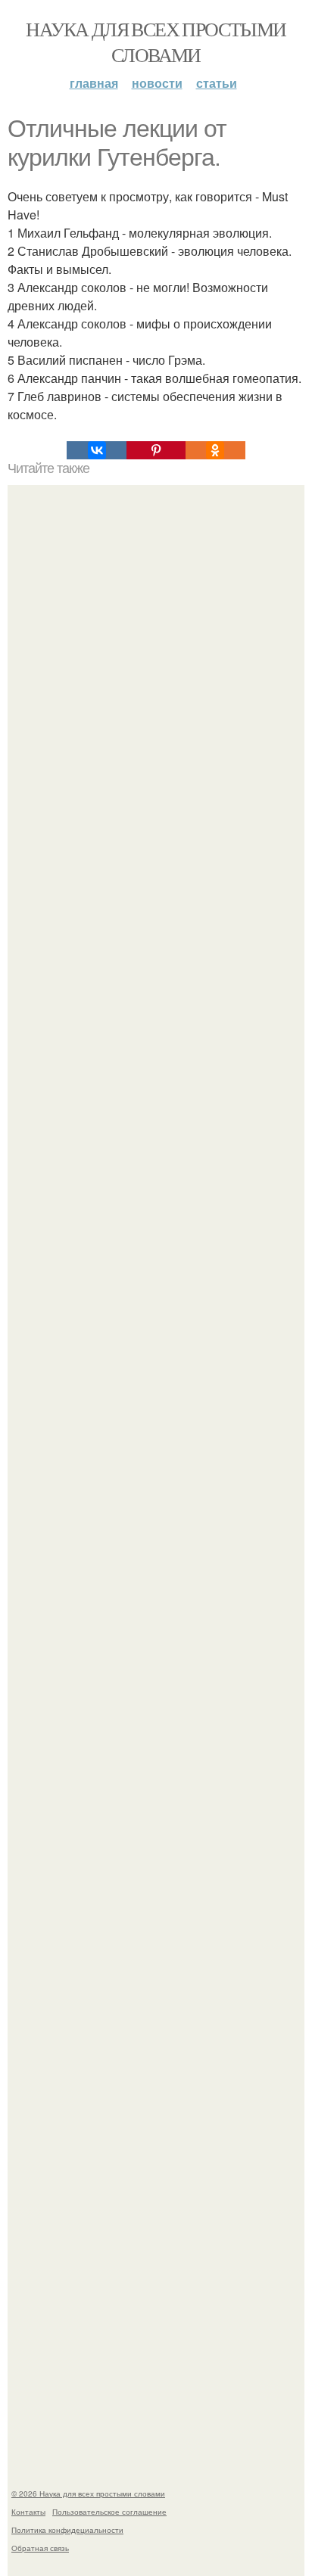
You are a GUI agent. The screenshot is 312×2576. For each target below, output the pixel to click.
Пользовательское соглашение (109, 2512)
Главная (94, 83)
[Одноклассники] (215, 450)
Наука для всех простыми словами (156, 42)
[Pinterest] (156, 450)
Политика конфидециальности (67, 2530)
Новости (157, 83)
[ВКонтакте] (96, 450)
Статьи (217, 83)
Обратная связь (40, 2548)
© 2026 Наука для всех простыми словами (88, 2494)
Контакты (28, 2512)
